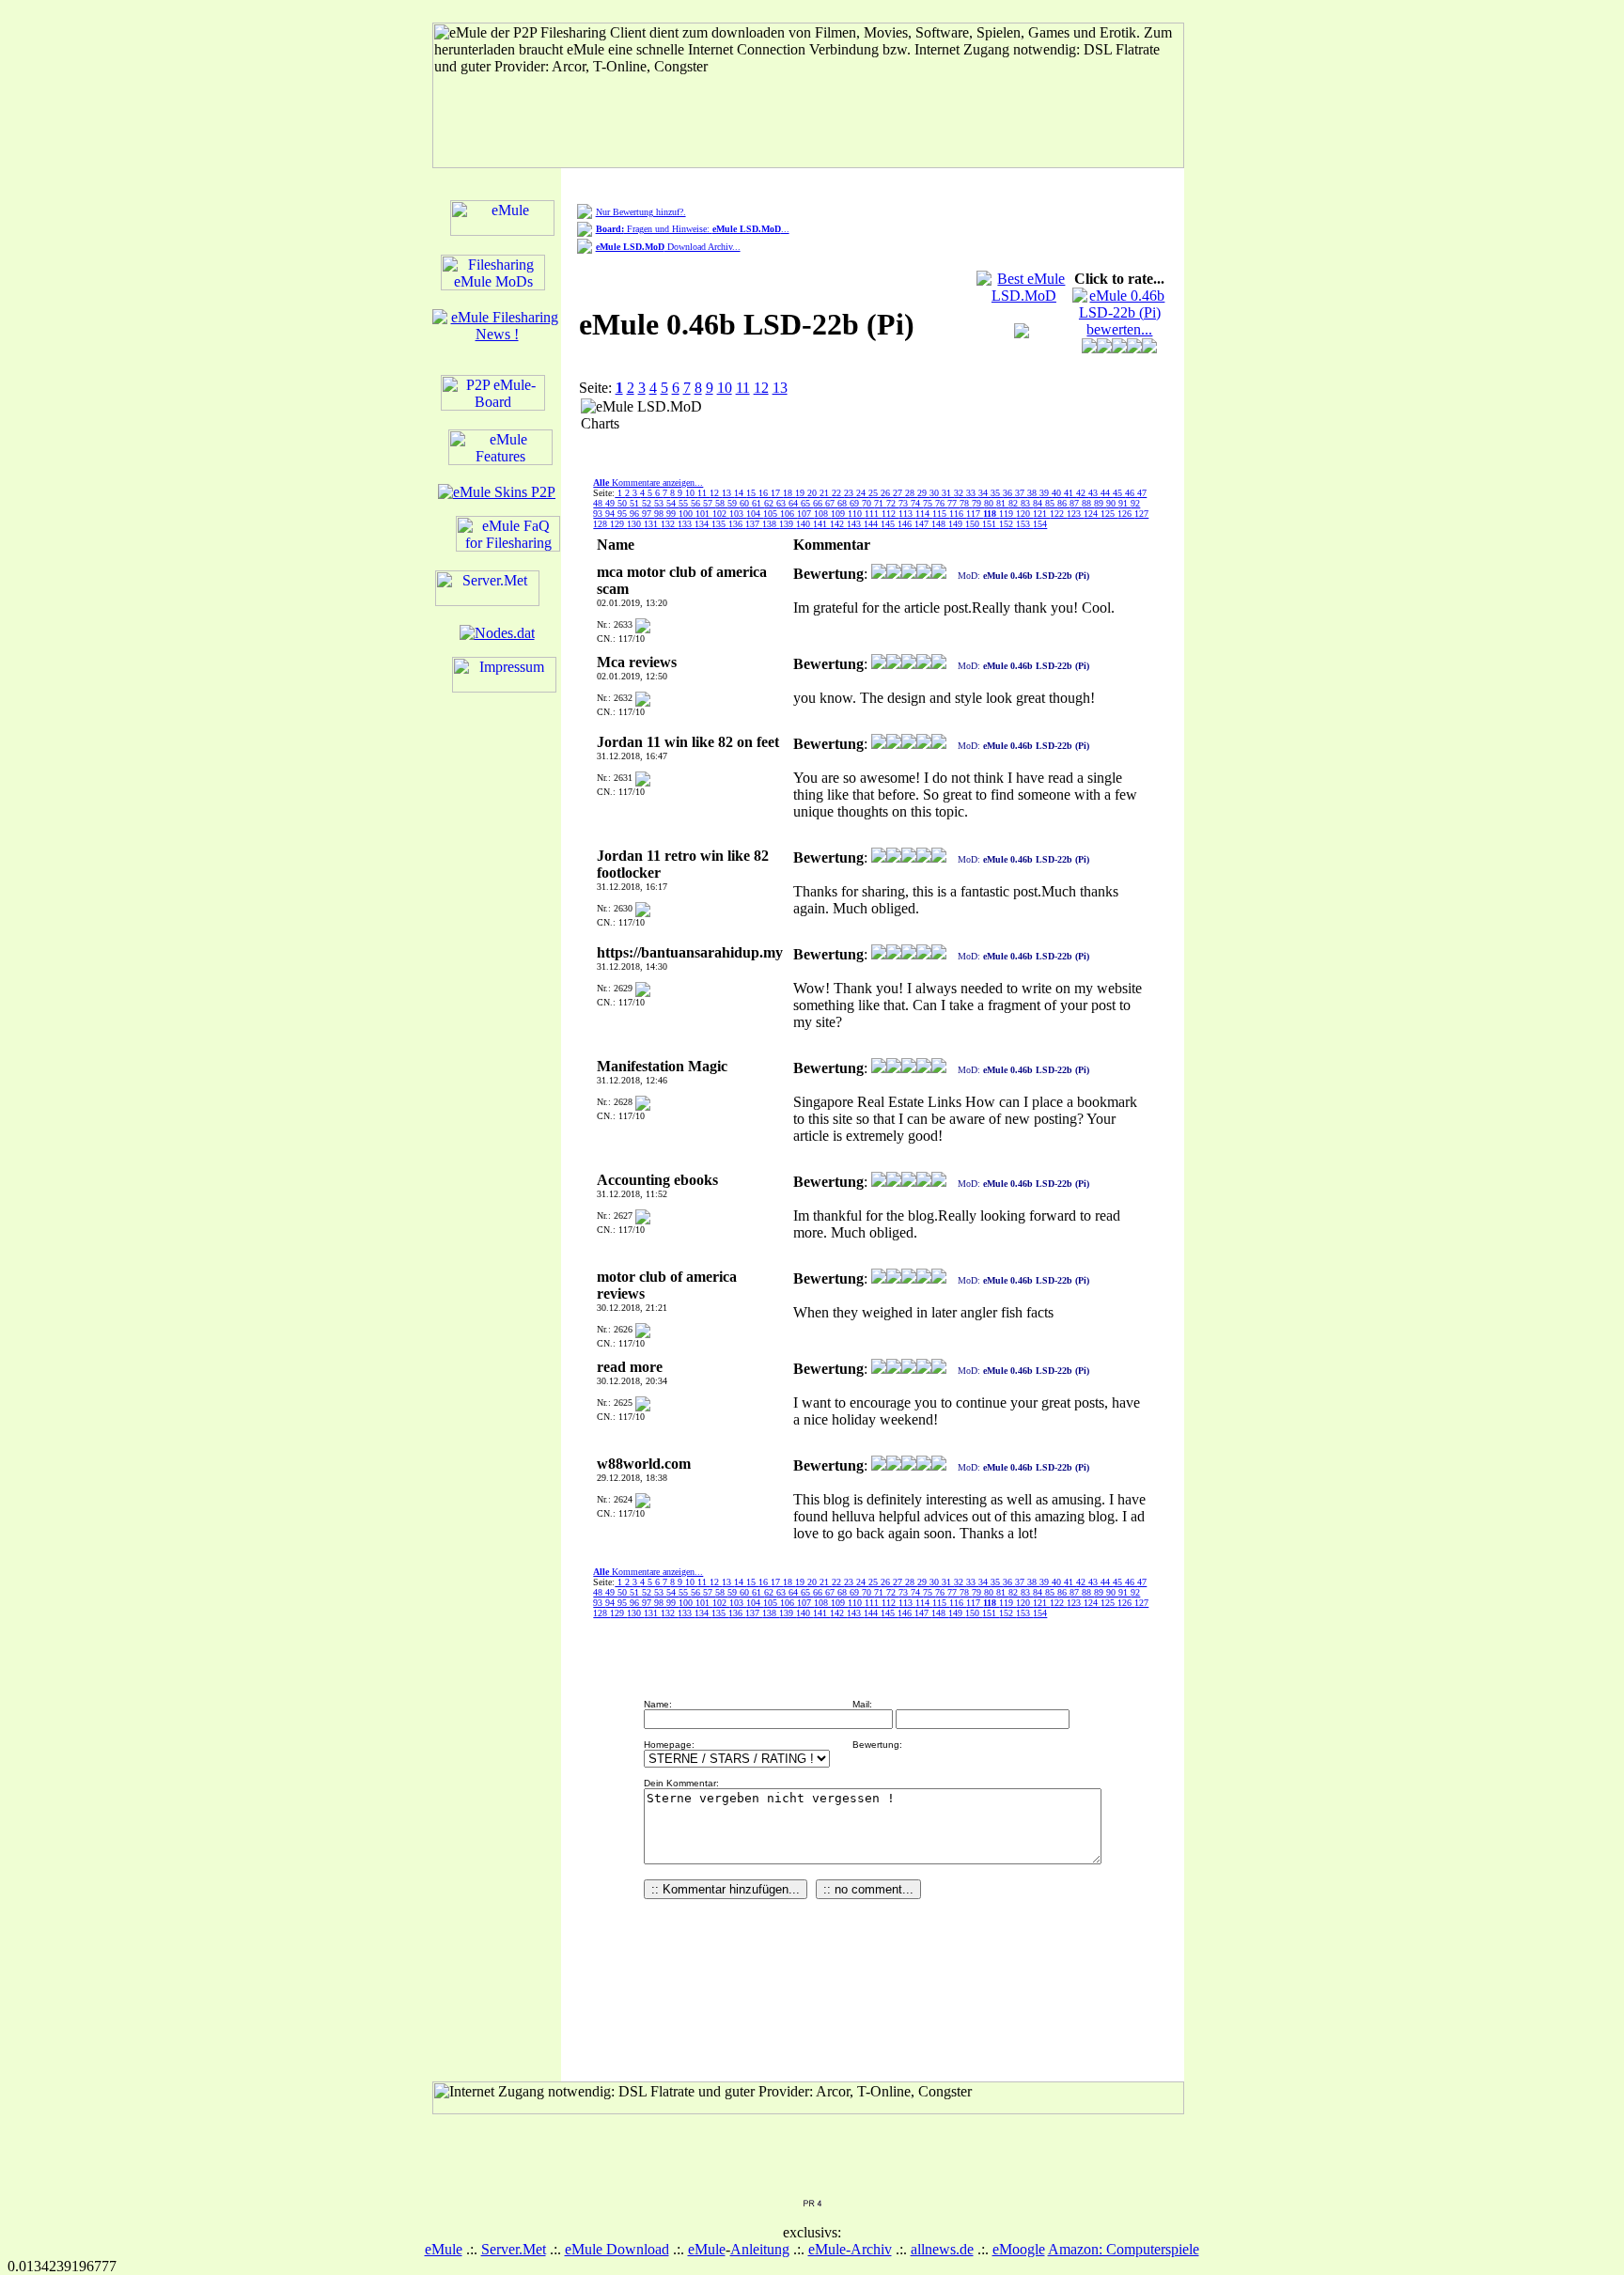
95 (624, 514)
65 (807, 503)
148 (940, 524)
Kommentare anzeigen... (648, 483)
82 (1015, 503)
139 (788, 524)
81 (1002, 503)
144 (872, 524)
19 (801, 493)
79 (978, 503)
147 (923, 524)
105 (772, 514)
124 (1092, 514)
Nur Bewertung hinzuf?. (641, 212)
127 (1141, 514)
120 (1024, 514)
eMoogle (1019, 2249)
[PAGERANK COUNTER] (812, 2202)
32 (960, 493)
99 (672, 514)
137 (754, 524)
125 (1109, 514)
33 (972, 493)
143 (855, 524)
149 (957, 524)
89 (1100, 503)
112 (890, 514)
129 (618, 524)
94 (611, 514)
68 (843, 503)
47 (1142, 493)
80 (990, 503)
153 (1024, 524)
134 (703, 524)
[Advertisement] (863, 427)
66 (819, 503)
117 (975, 514)
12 (761, 388)
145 (889, 524)
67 (831, 503)
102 (721, 514)
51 (636, 503)
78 (966, 503)
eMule (444, 2249)
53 (660, 503)
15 (752, 493)
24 (862, 493)
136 (737, 524)
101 (704, 514)
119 (1007, 514)
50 (624, 503)
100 (687, 514)
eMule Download (617, 2249)
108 (822, 514)
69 (856, 503)
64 (795, 503)
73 (905, 503)
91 (1124, 503)
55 (685, 503)
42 (1082, 493)
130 (635, 524)
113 (907, 514)
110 (856, 514)
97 (648, 514)
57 (709, 503)
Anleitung (760, 2249)
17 (777, 493)
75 (929, 503)
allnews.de (942, 2249)
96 (636, 514)
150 (974, 524)
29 (923, 493)
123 (1075, 514)
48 (599, 503)
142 (838, 524)
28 (911, 493)
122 (1058, 514)
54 (672, 503)
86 (1063, 503)
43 (1094, 493)
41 (1070, 493)
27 (899, 493)
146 (906, 524)
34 (984, 493)
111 (873, 514)
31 (948, 493)
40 (1058, 493)
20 (813, 493)
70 (868, 503)
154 (1040, 524)
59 (734, 503)
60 (746, 503)
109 (839, 514)
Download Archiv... (668, 247)
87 (1076, 503)
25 (874, 493)
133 (686, 524)
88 (1088, 503)
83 (1027, 503)
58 (721, 503)
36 (1009, 493)
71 (880, 503)
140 (804, 524)
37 (1021, 493)
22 (838, 493)
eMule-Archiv (850, 2249)
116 (958, 514)
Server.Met (514, 2249)
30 (936, 493)
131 (652, 524)
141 (821, 524)
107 (805, 514)
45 (1119, 493)
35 (997, 493)
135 (720, 524)
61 (758, 503)
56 (697, 503)
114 (924, 514)
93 (599, 514)
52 (648, 503)
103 (738, 514)
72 (892, 503)
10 (725, 388)
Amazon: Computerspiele (1124, 2249)
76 (941, 503)
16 (765, 493)
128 (601, 524)
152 (1007, 524)
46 (1131, 493)
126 (1126, 514)
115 (941, 514)
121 (1041, 514)
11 (743, 388)
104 (755, 514)
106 (789, 514)
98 (660, 514)
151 (991, 524)
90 (1112, 503)
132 (669, 524)
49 (611, 503)
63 (782, 503)
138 (771, 524)
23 (850, 493)
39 (1046, 493)
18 (789, 493)
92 (1135, 503)
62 (770, 503)
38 (1033, 493)
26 (887, 493)
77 (953, 503)
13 (780, 388)
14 (740, 493)
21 (826, 493)
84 (1039, 503)
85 (1051, 503)
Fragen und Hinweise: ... (693, 229)
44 (1107, 493)
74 (917, 503)
